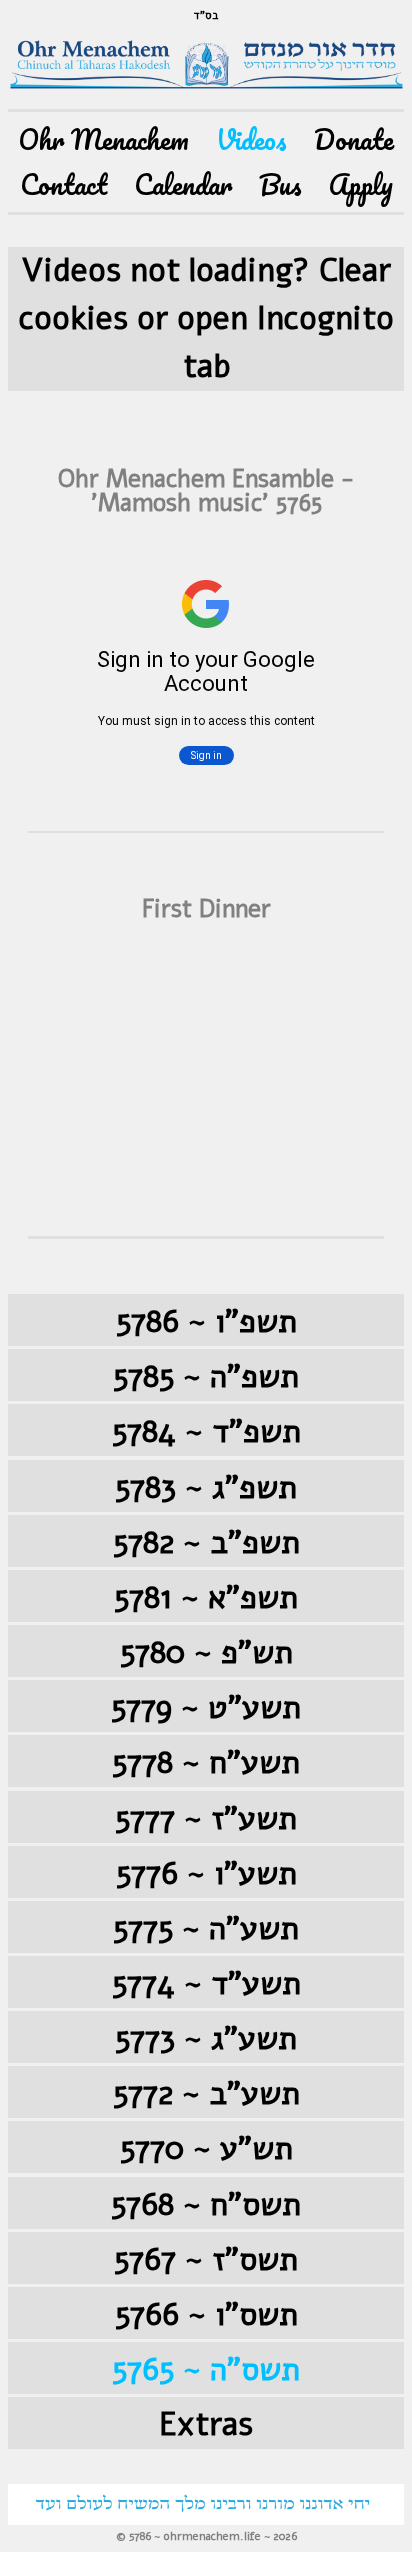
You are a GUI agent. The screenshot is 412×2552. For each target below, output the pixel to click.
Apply (361, 184)
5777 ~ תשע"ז (206, 1818)
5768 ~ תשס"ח (206, 2204)
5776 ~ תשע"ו (206, 1873)
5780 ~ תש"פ (206, 1652)
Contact (63, 184)
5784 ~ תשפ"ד (206, 1431)
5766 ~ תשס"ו (206, 2314)
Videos (251, 139)
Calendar (183, 184)
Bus (280, 184)
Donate (354, 139)
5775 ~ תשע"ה (206, 1928)
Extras (206, 2424)
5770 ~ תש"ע (206, 2148)
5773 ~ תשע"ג (206, 2038)
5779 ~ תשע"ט (206, 1707)
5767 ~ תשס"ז (206, 2259)
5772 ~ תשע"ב (206, 2093)
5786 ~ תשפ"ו (206, 1321)
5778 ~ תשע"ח (206, 1762)
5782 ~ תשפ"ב (206, 1542)
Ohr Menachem (103, 139)
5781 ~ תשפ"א (206, 1597)
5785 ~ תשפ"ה (206, 1376)
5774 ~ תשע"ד (206, 1983)
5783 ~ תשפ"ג (206, 1487)
